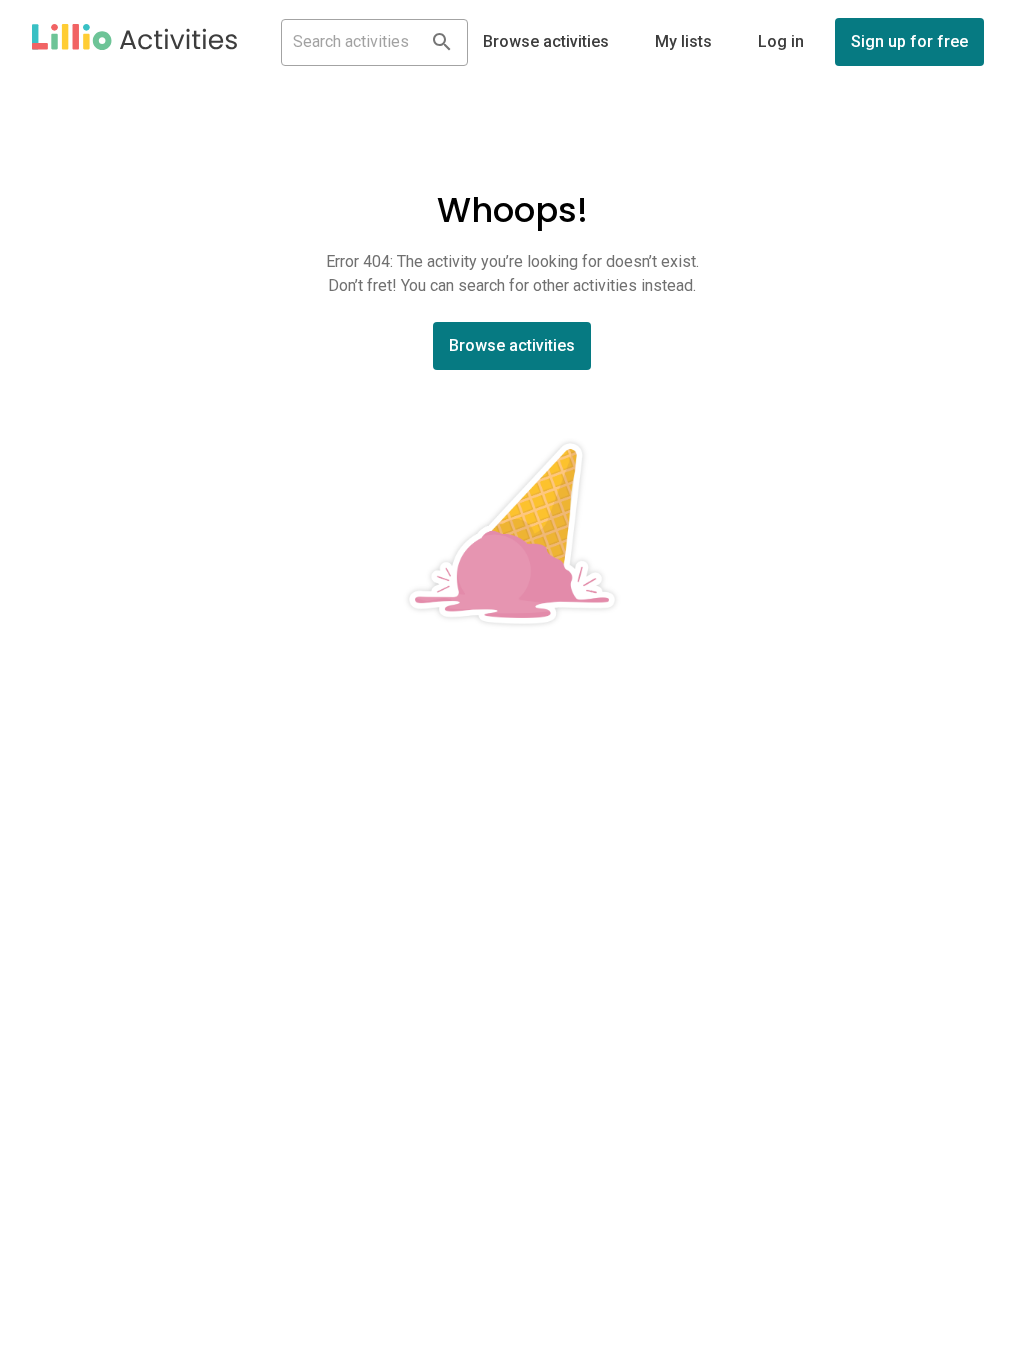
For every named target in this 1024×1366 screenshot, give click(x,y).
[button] (134, 42)
